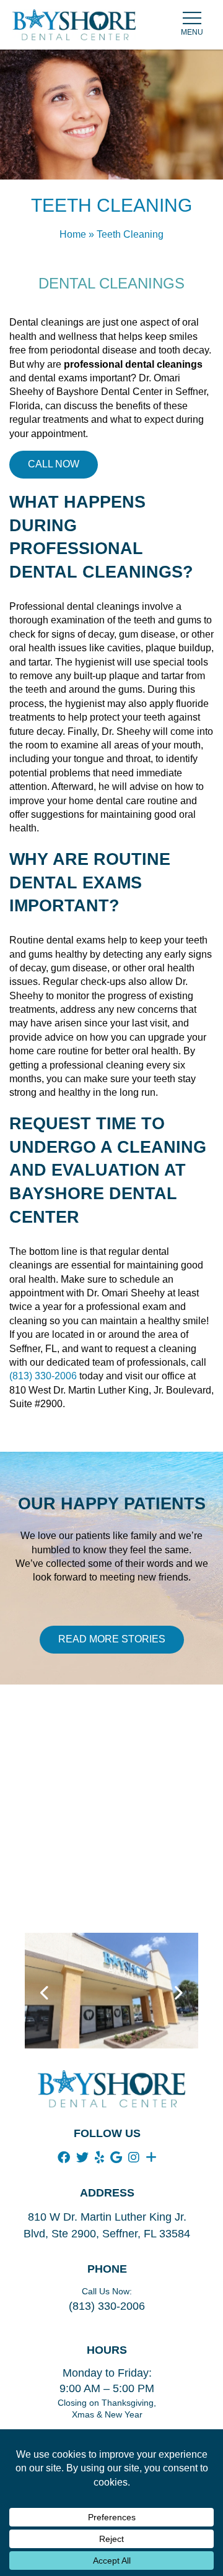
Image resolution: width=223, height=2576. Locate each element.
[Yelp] (99, 2158)
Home (73, 234)
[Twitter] (82, 2158)
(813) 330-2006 (43, 1376)
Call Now (54, 464)
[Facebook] (64, 2158)
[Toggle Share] (151, 2158)
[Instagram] (134, 2158)
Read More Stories (112, 1639)
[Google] (116, 2158)
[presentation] (45, 1993)
